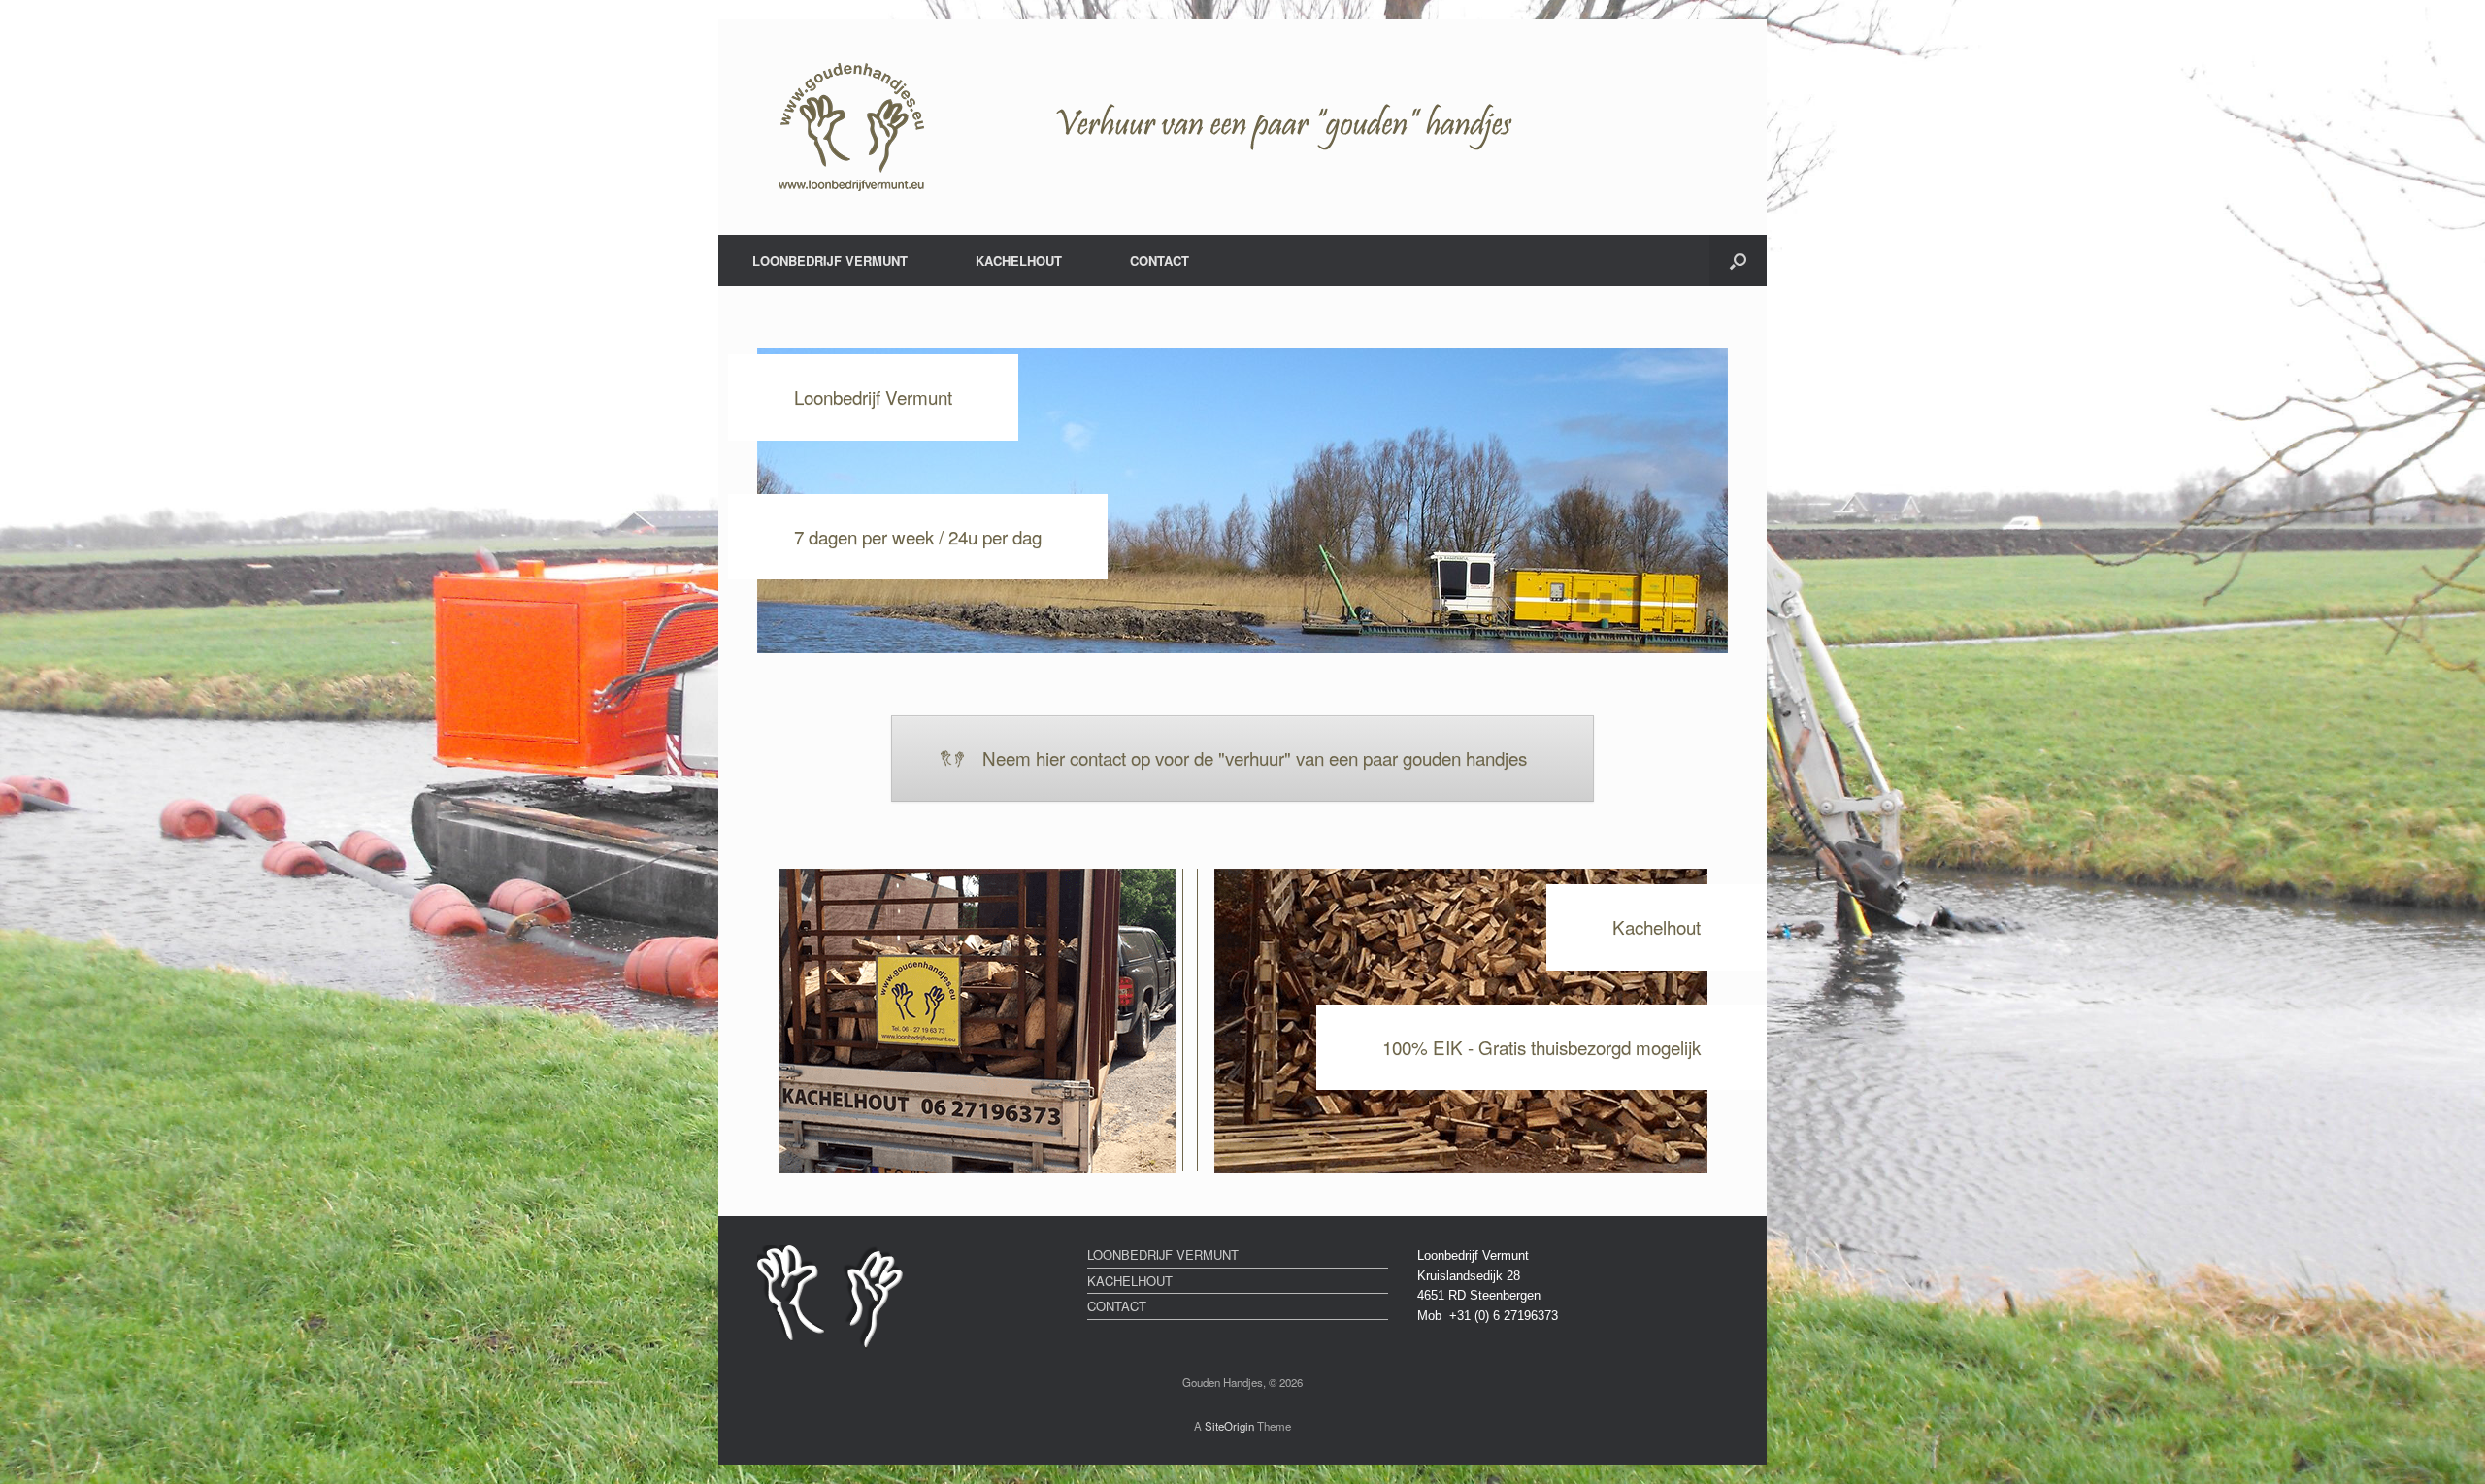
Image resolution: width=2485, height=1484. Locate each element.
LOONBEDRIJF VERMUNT (830, 261)
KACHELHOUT (1019, 261)
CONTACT (1160, 261)
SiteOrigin (1229, 1426)
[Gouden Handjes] (1238, 127)
